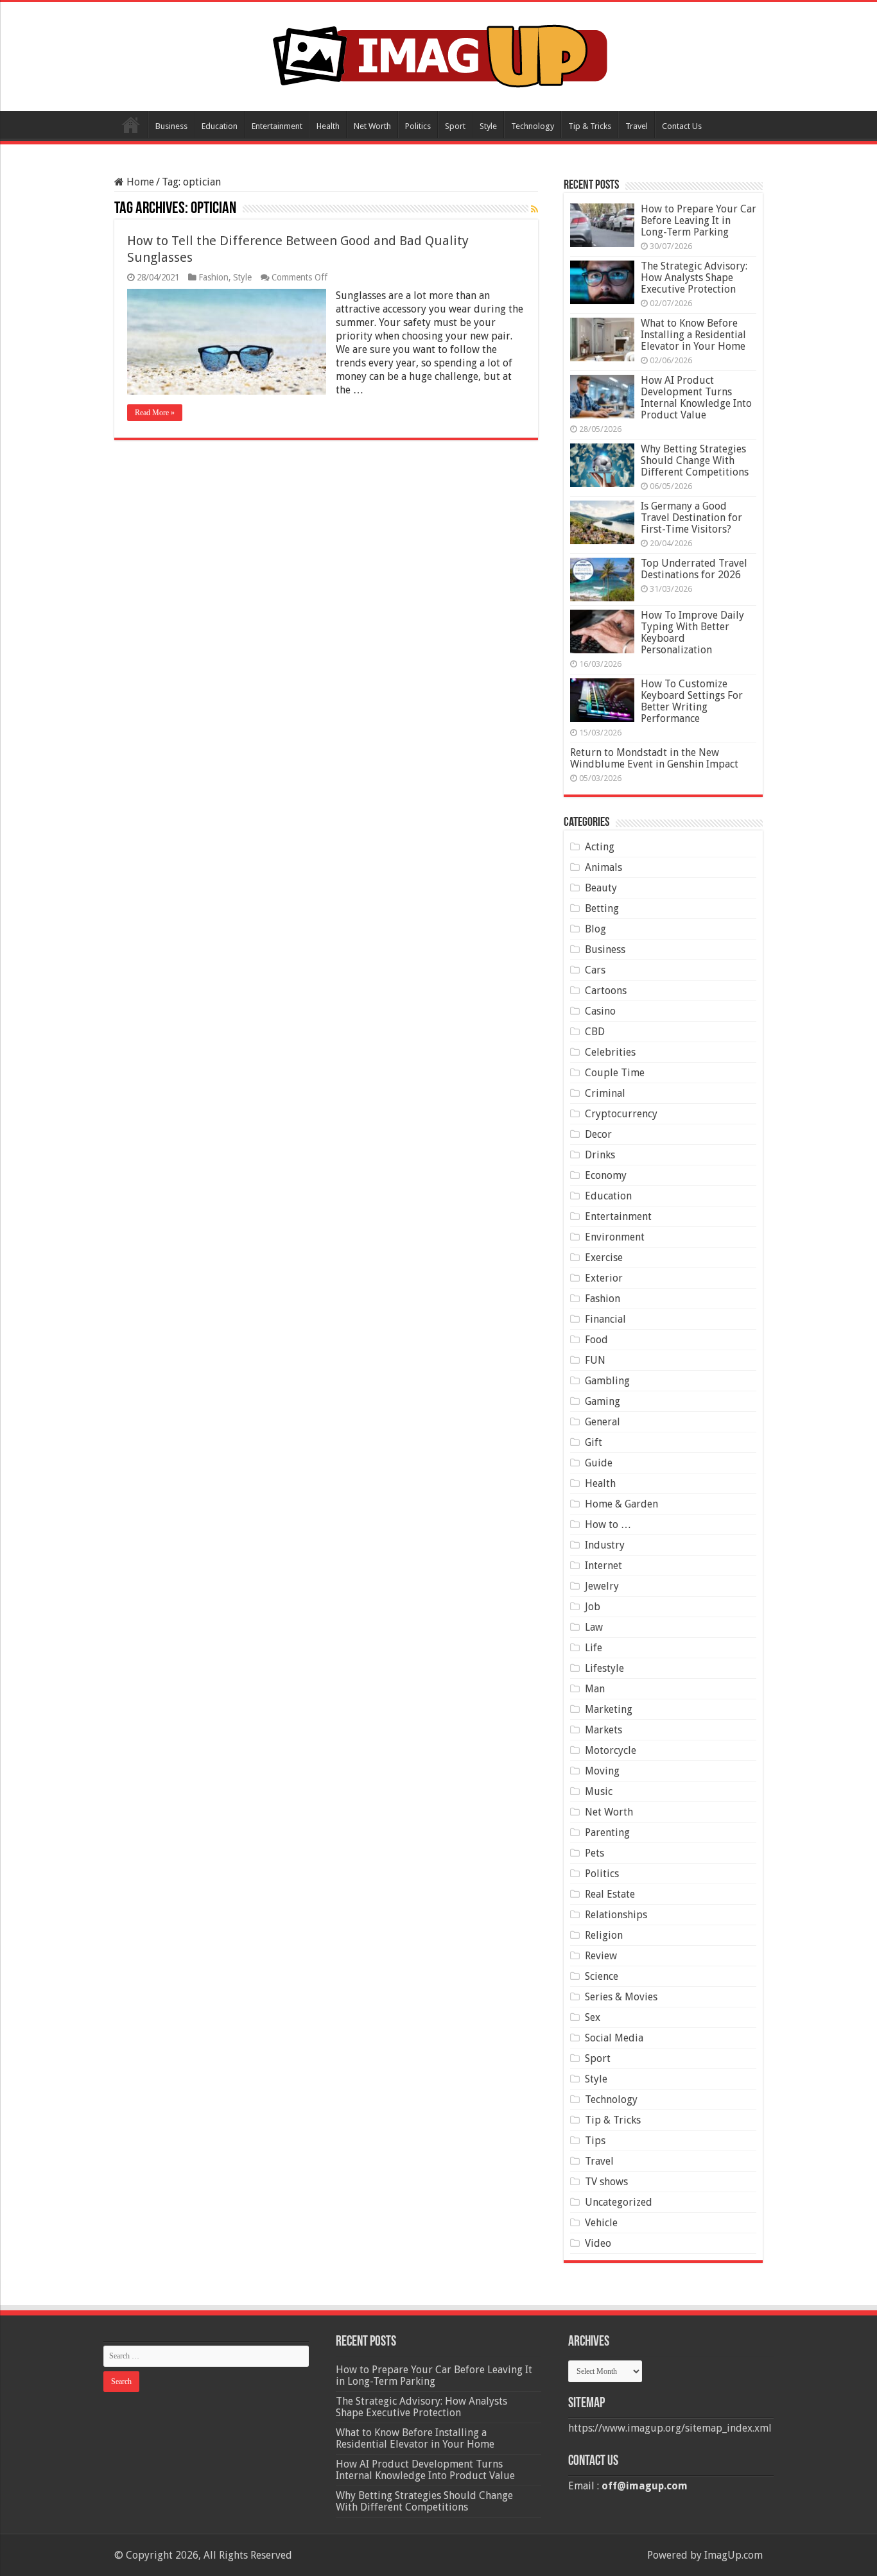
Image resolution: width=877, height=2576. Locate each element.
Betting (602, 908)
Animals (603, 867)
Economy (606, 1175)
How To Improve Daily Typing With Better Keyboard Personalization (692, 632)
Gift (594, 1442)
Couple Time (615, 1073)
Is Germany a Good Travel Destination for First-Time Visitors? (691, 518)
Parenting (607, 1833)
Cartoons (606, 991)
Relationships (616, 1915)
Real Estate (610, 1894)
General (603, 1422)
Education (220, 126)
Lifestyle (604, 1668)
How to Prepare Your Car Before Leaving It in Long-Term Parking (699, 220)
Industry (605, 1545)
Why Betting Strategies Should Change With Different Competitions (695, 460)
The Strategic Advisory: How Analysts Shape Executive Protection (694, 278)
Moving (602, 1771)
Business (171, 126)
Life (594, 1648)
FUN (595, 1360)
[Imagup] (439, 54)
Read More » (155, 413)
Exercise (604, 1258)
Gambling (607, 1381)
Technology (533, 126)
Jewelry (602, 1586)
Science (602, 1976)
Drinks (600, 1155)
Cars (595, 970)
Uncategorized (619, 2202)
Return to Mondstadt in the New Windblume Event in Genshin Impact (654, 758)
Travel (637, 126)
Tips (595, 2141)
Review (601, 1956)
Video (598, 2243)
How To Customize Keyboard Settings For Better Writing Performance (692, 701)
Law (594, 1627)
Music (599, 1791)
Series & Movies (621, 1997)
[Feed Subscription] (534, 209)
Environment (615, 1237)
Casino (600, 1011)
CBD (595, 1032)
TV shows (606, 2182)
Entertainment (277, 126)
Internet (603, 1566)
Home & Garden (621, 1504)
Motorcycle (611, 1750)
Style (488, 126)
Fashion (213, 277)
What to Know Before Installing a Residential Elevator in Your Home (693, 335)
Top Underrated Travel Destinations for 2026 (694, 569)
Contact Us (682, 126)
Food (596, 1340)
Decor (598, 1134)
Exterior (604, 1278)
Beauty (601, 888)
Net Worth (372, 126)
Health (328, 126)
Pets (595, 1853)
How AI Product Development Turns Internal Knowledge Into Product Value (696, 398)
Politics (418, 126)
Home (131, 125)
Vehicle (601, 2223)
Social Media (614, 2038)
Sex (593, 2017)
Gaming (603, 1401)
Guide (599, 1463)
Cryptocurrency (621, 1114)
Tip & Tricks (590, 126)
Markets (603, 1730)
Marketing (609, 1709)
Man (595, 1689)
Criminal (605, 1093)
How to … (608, 1524)
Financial (605, 1319)
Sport (455, 126)
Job (593, 1607)
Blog (595, 929)
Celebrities (610, 1052)
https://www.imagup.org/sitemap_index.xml (670, 2428)
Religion (604, 1935)
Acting (600, 847)
